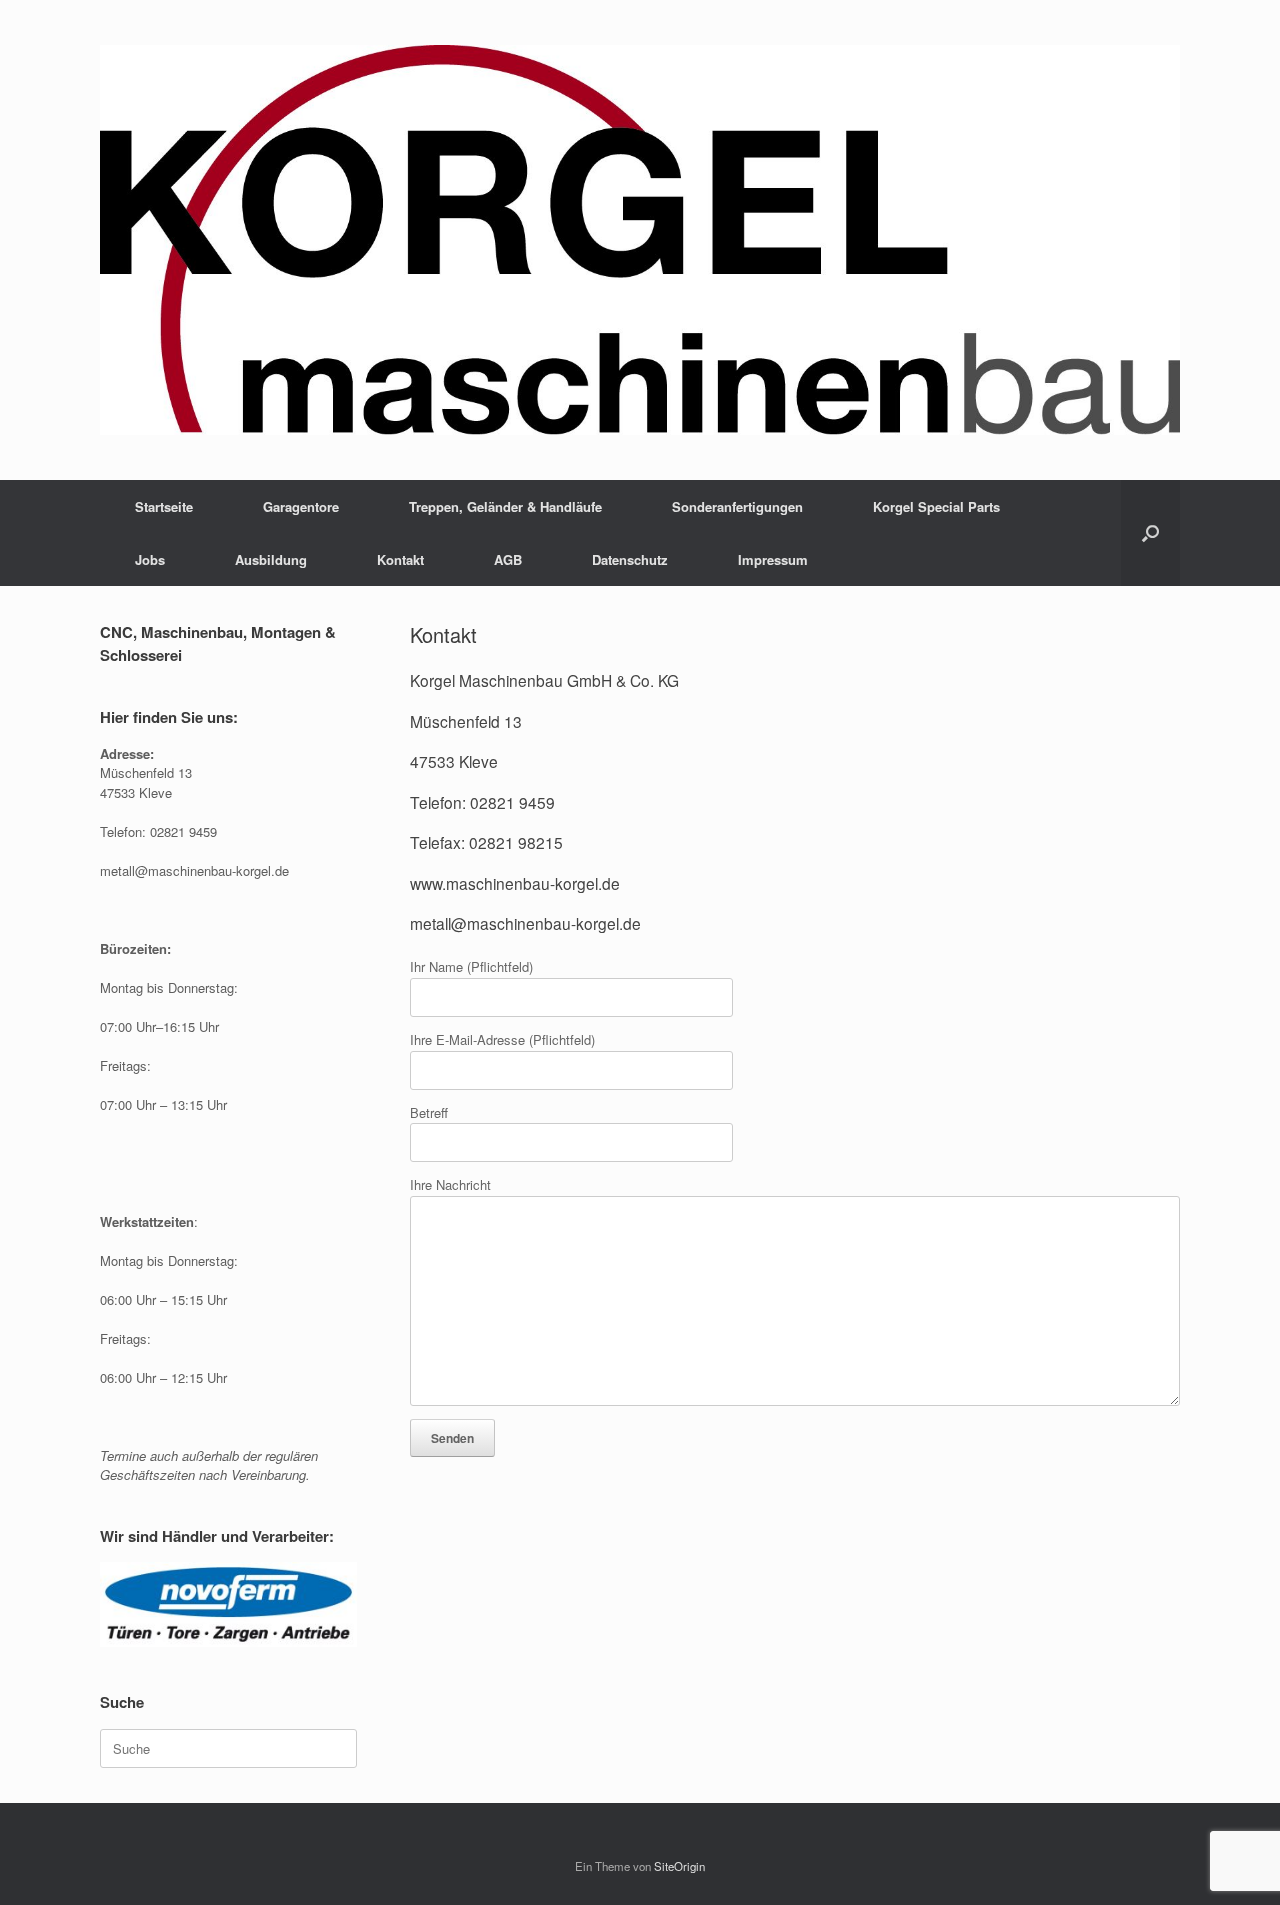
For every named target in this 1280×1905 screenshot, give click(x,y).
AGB (508, 559)
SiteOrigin (679, 1866)
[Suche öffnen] (1150, 533)
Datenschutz (630, 559)
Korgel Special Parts (936, 506)
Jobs (150, 559)
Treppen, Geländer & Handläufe (505, 506)
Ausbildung (271, 559)
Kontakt (400, 559)
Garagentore (301, 506)
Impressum (773, 559)
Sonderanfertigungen (737, 506)
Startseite (164, 506)
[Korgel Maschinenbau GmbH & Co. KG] (640, 240)
